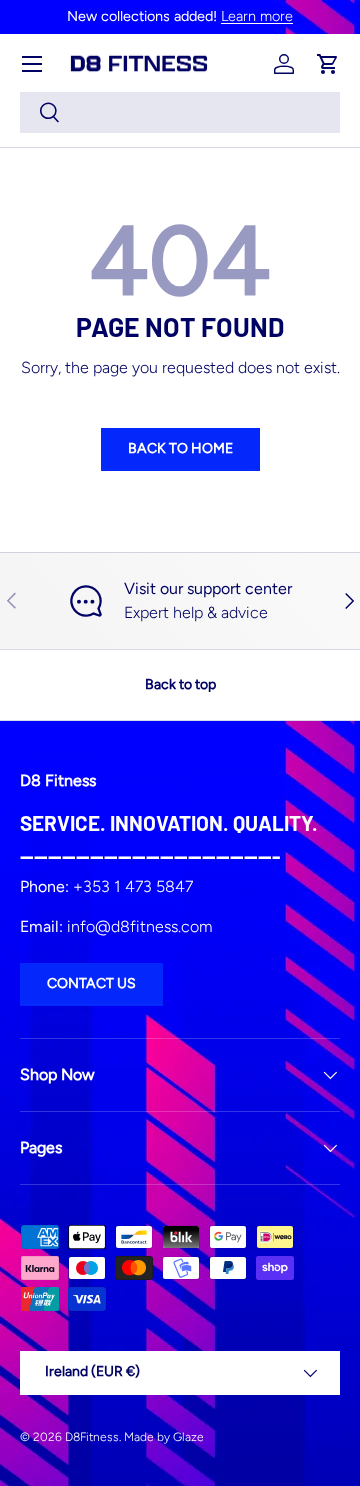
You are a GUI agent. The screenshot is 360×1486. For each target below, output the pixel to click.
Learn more (257, 16)
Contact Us (91, 983)
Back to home (180, 448)
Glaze (188, 1437)
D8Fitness (92, 1437)
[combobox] (180, 112)
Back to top (180, 684)
